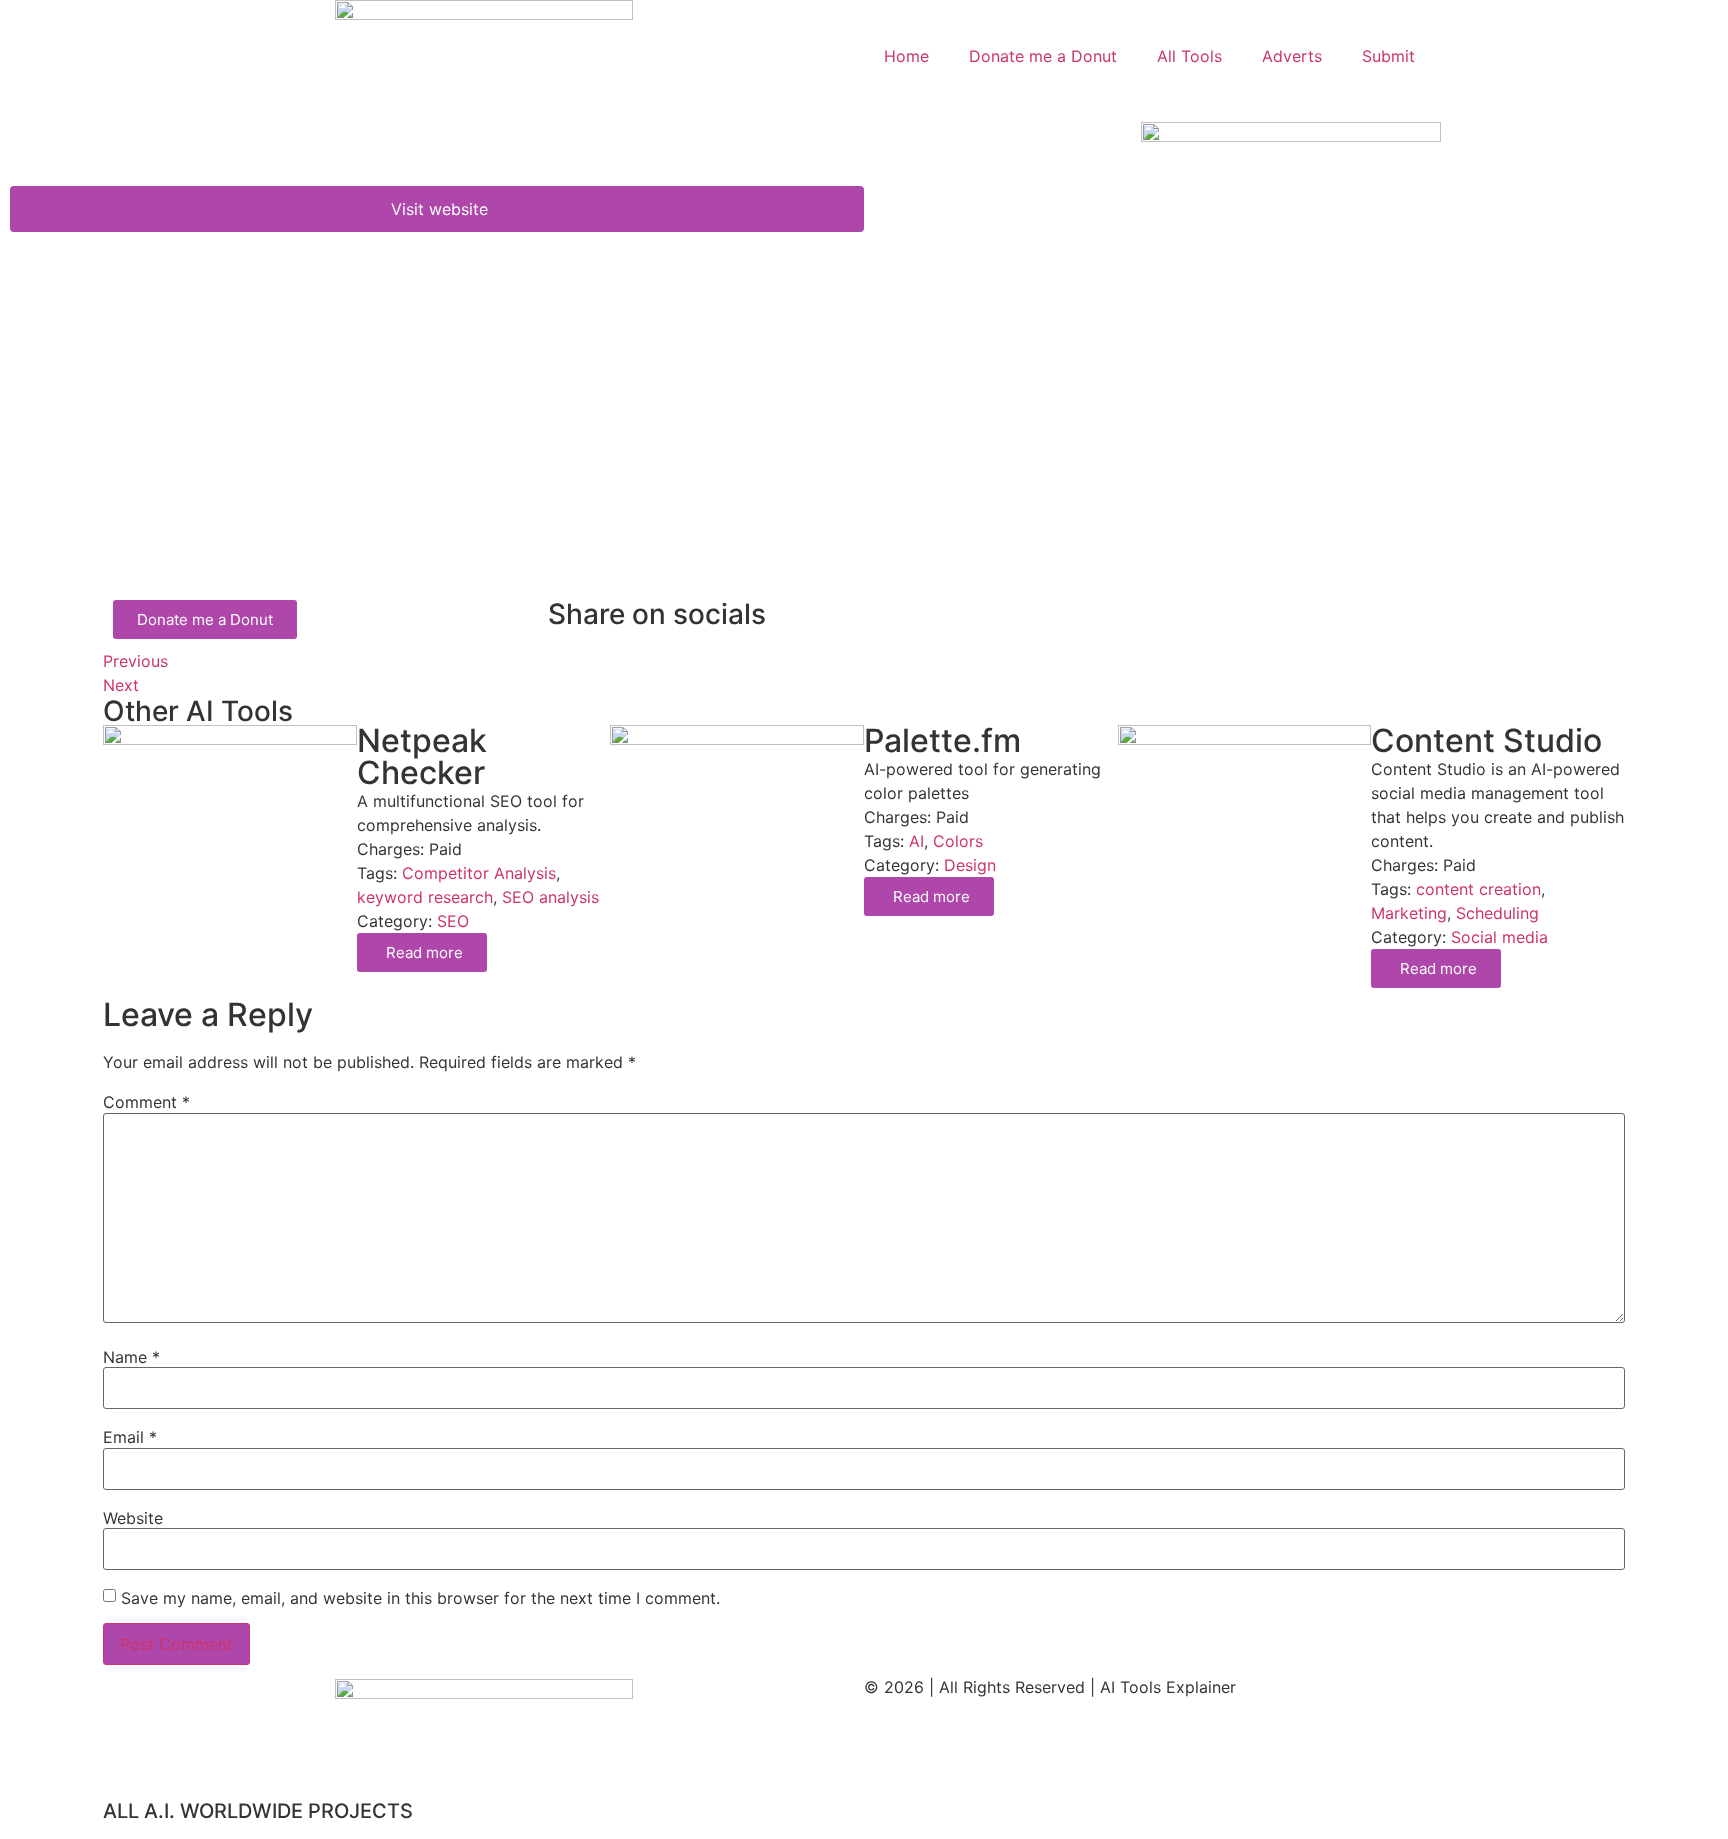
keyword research (425, 897)
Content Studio (1486, 740)
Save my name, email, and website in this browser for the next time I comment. (420, 1598)
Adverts (1292, 56)
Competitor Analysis (479, 873)
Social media (1499, 937)
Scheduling (1497, 913)
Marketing (1409, 913)
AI (916, 841)
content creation (1478, 889)
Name (131, 1357)
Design (970, 865)
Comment (146, 1102)
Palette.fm (942, 740)
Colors (958, 841)
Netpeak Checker (422, 756)
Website (133, 1518)
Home (906, 56)
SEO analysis (550, 897)
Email (130, 1437)
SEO (453, 921)
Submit (1388, 56)
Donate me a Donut (1043, 56)
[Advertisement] (703, 450)
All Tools (1189, 56)
